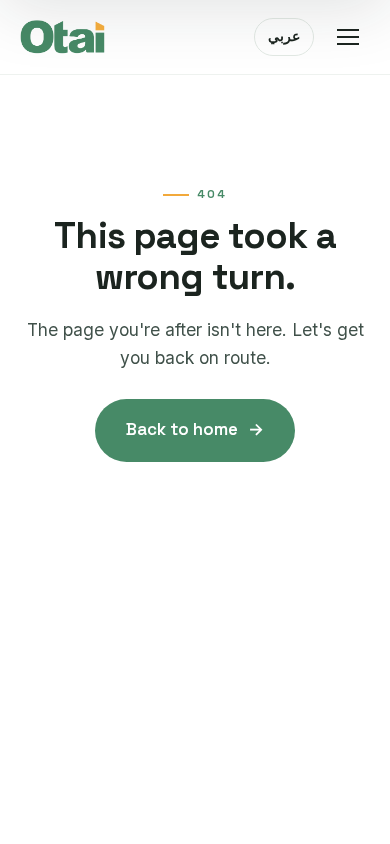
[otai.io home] (63, 37)
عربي (284, 36)
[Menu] (348, 37)
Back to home (194, 429)
